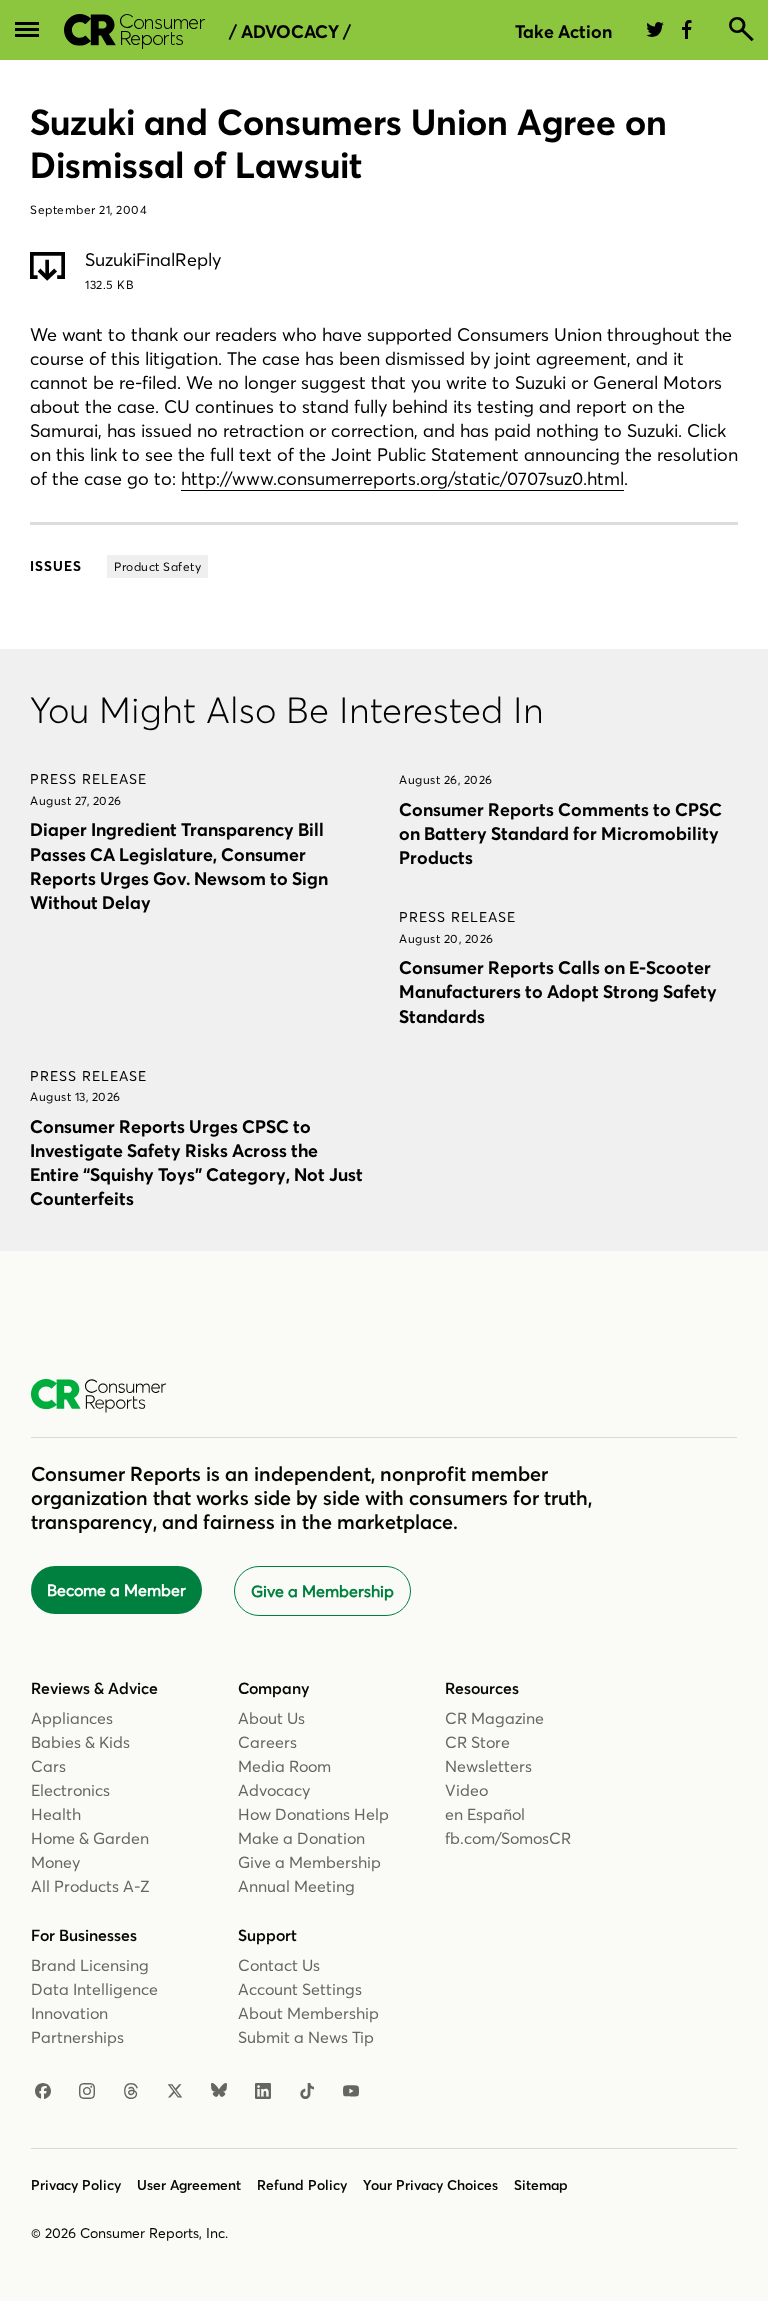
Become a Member (116, 1590)
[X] (175, 2092)
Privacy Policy (76, 2185)
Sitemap (541, 2185)
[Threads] (131, 2092)
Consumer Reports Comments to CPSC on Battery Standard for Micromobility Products (560, 833)
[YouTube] (351, 2092)
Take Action (563, 31)
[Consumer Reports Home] (108, 1396)
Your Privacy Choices (430, 2185)
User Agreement (189, 2185)
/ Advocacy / (290, 32)
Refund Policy (302, 2185)
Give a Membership (322, 1591)
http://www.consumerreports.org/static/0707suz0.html (402, 478)
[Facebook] (43, 2092)
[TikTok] (307, 2092)
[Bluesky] (219, 2092)
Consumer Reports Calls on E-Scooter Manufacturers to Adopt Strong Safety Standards (558, 991)
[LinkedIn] (263, 2092)
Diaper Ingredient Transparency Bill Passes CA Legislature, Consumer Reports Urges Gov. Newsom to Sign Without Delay (179, 865)
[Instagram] (87, 2092)
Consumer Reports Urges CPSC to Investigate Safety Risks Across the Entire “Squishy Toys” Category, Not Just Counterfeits (196, 1162)
